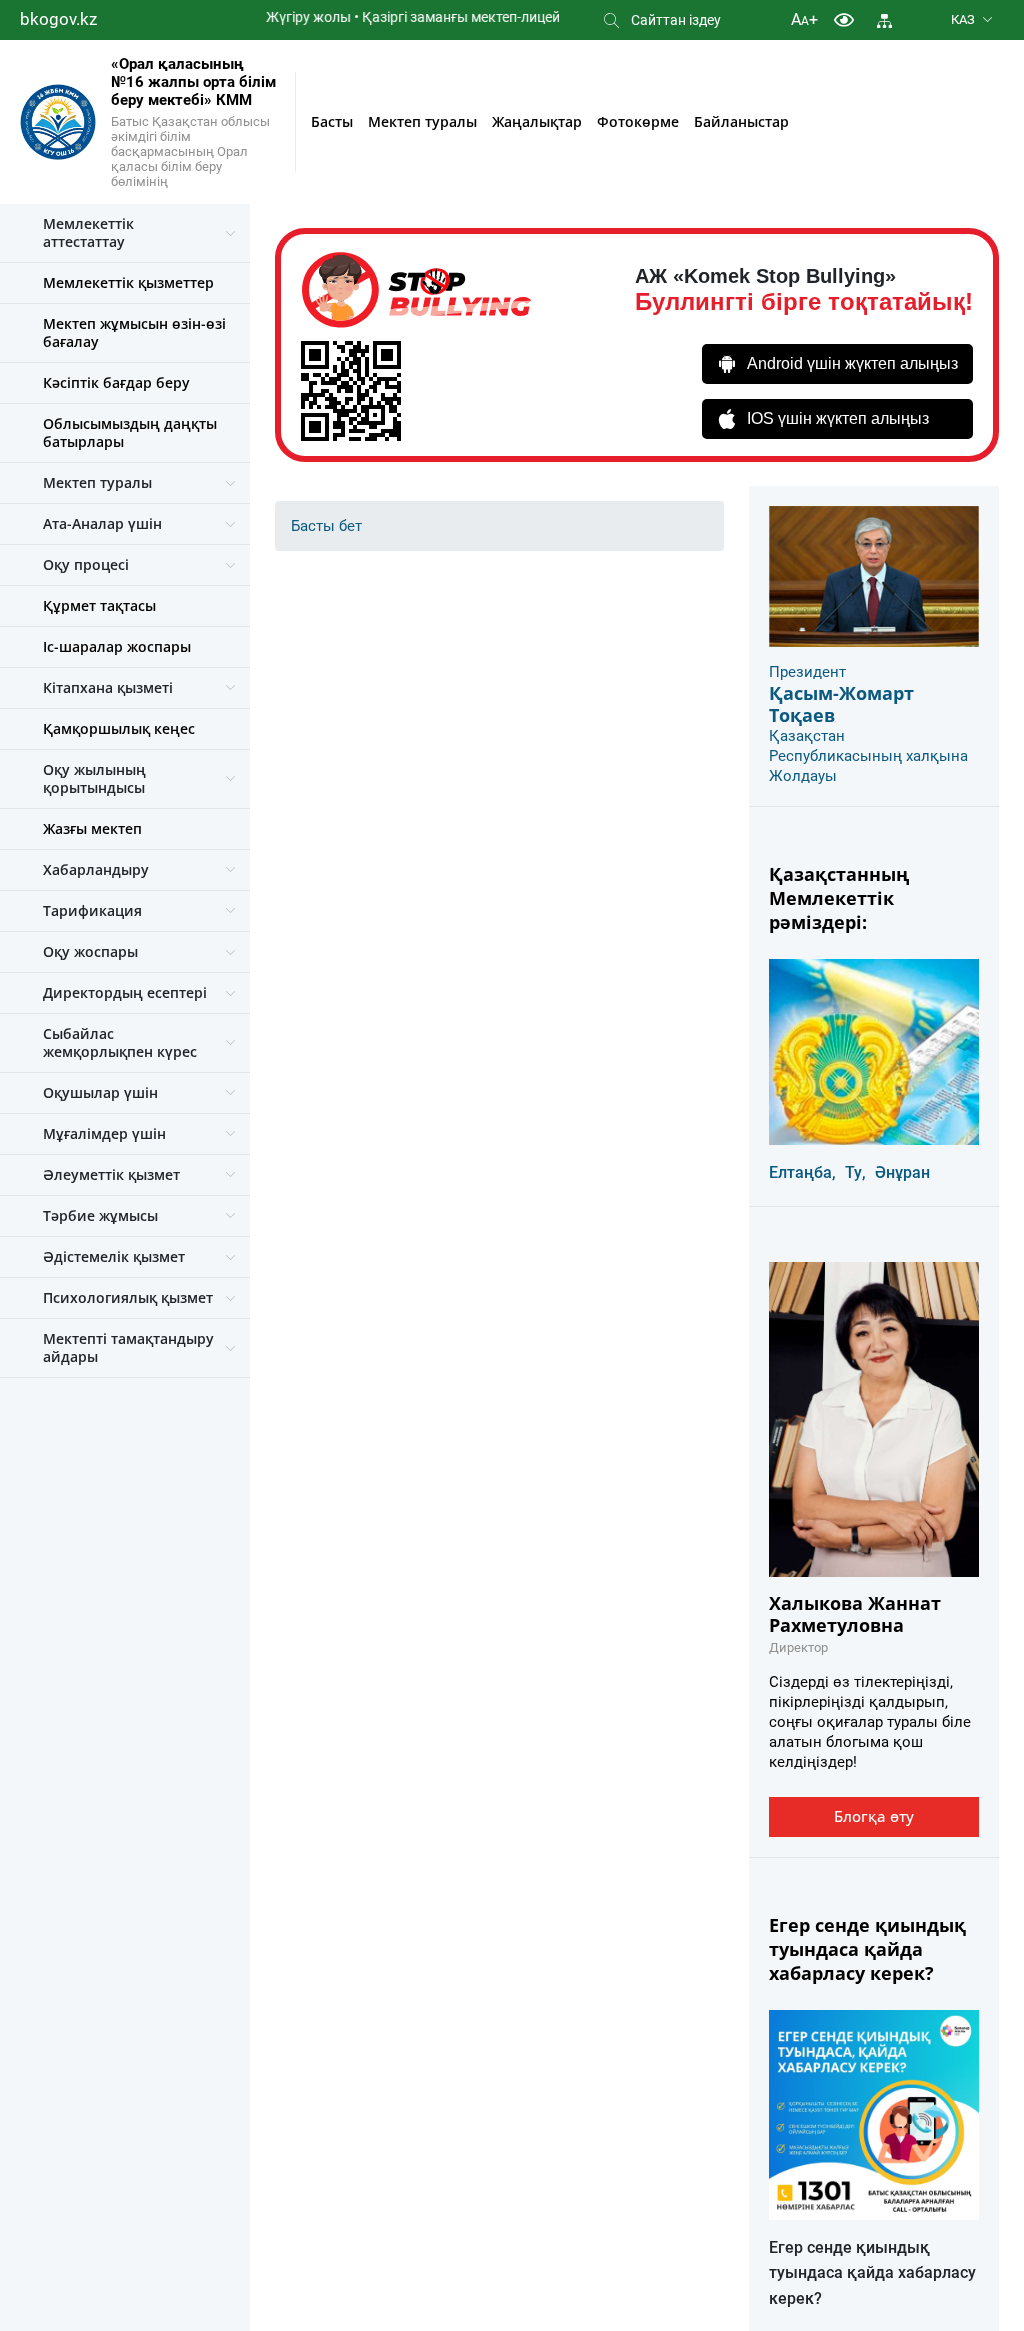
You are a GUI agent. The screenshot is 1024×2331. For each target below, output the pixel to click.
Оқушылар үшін (100, 1092)
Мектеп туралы (422, 121)
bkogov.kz (58, 19)
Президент (807, 672)
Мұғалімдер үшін (104, 1133)
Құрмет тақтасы (99, 605)
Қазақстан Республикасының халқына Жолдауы (868, 756)
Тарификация (92, 910)
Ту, (855, 1172)
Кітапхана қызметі (108, 687)
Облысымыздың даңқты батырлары (130, 432)
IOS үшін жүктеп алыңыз (838, 418)
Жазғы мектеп (92, 828)
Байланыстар (741, 121)
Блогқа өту (874, 1816)
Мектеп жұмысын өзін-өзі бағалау (134, 332)
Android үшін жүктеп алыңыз (852, 363)
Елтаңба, (802, 1172)
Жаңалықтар (537, 121)
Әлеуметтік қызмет (111, 1174)
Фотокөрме (638, 121)
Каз (963, 19)
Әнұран (902, 1172)
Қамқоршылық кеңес (119, 728)
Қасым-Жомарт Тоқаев (841, 704)
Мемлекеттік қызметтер (128, 282)
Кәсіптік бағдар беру (116, 382)
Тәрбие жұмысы (100, 1215)
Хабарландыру (96, 869)
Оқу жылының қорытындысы (94, 778)
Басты (332, 121)
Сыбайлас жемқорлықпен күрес (120, 1042)
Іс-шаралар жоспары (117, 646)
